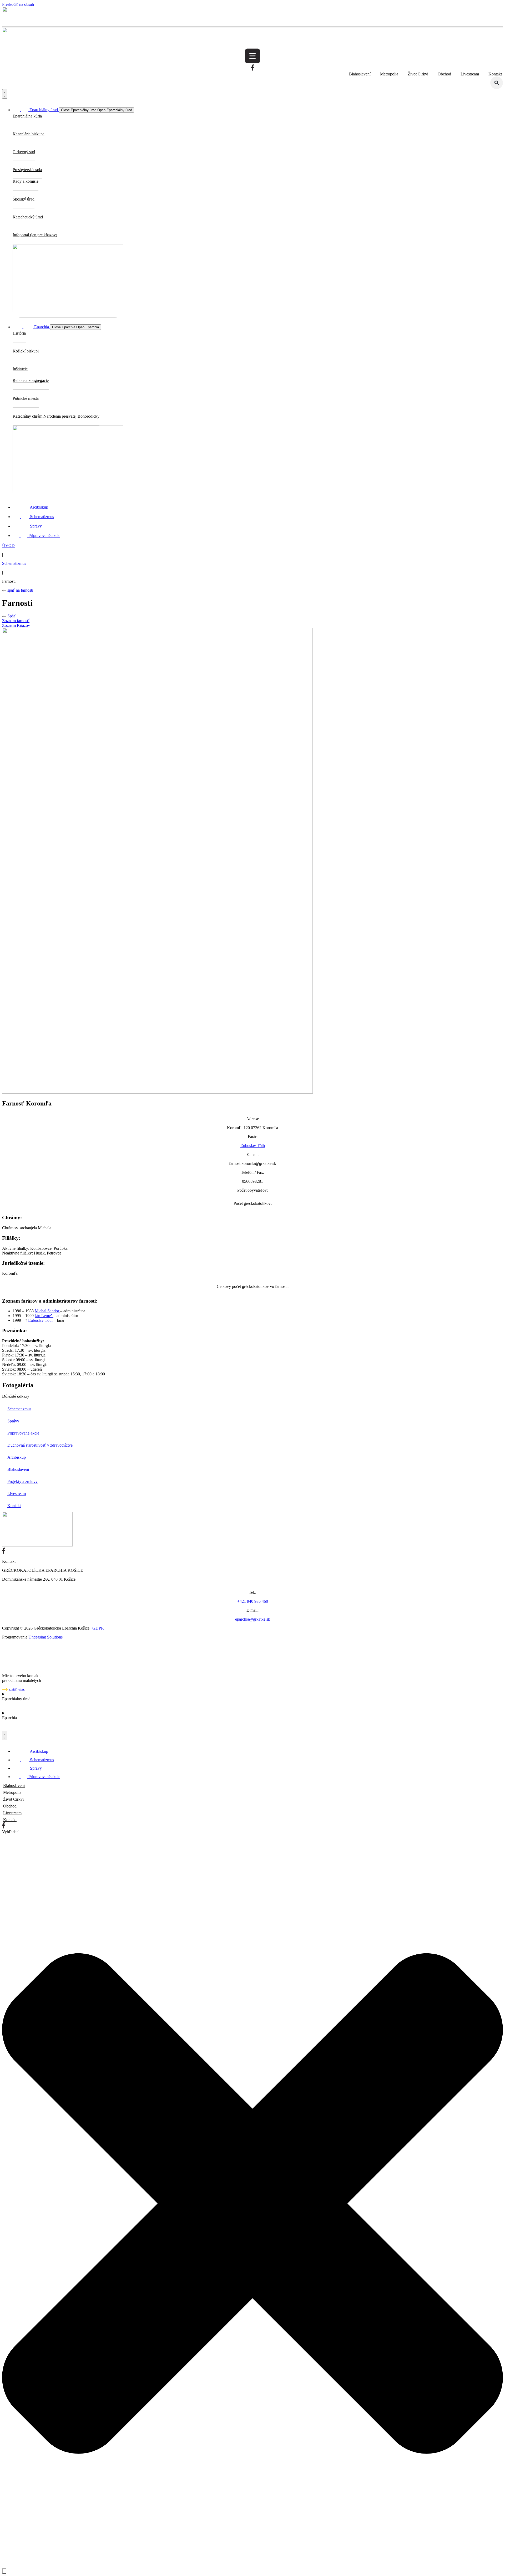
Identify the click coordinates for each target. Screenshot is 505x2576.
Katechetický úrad (28, 217)
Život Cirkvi (418, 74)
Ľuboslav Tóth (253, 1146)
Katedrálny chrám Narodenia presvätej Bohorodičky (56, 416)
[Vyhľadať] (4, 2571)
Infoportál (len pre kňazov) (35, 235)
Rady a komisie (26, 181)
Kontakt (495, 74)
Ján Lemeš (44, 1316)
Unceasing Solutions (46, 1637)
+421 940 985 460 (253, 1601)
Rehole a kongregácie (31, 380)
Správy (13, 1421)
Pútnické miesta (26, 398)
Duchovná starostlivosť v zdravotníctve (40, 1445)
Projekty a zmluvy (22, 1481)
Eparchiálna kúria (27, 116)
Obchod (444, 74)
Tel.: (252, 1592)
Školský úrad (24, 199)
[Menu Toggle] (5, 94)
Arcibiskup (17, 1457)
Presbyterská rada (27, 170)
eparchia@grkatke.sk (253, 1619)
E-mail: (252, 1610)
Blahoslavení (360, 74)
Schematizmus (14, 563)
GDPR (98, 1628)
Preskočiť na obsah (18, 4)
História (19, 333)
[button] (497, 83)
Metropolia (389, 74)
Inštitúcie (20, 369)
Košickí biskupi (26, 351)
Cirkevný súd (24, 152)
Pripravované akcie (23, 1433)
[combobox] (29, 1837)
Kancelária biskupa (29, 134)
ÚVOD (8, 546)
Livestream (470, 74)
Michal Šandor (47, 1311)
